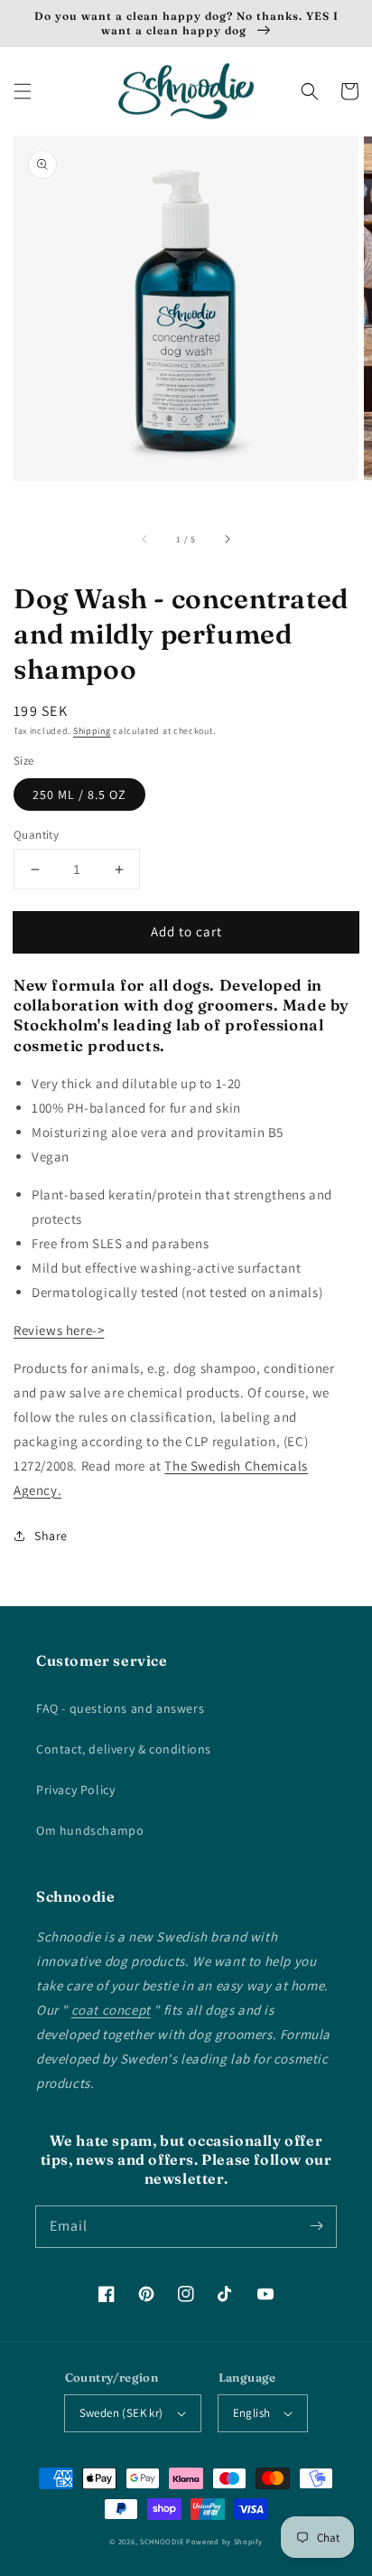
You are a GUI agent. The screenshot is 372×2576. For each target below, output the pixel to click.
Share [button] (51, 1536)
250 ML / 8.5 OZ (79, 794)
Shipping (92, 731)
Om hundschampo (90, 1830)
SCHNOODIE (162, 2541)
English (252, 2413)
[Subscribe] (316, 2226)
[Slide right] (227, 539)
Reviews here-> (59, 1330)
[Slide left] (145, 539)
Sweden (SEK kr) (121, 2413)
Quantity (36, 835)
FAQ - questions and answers (120, 1708)
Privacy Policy (75, 1790)
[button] (23, 91)
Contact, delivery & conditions (124, 1749)
